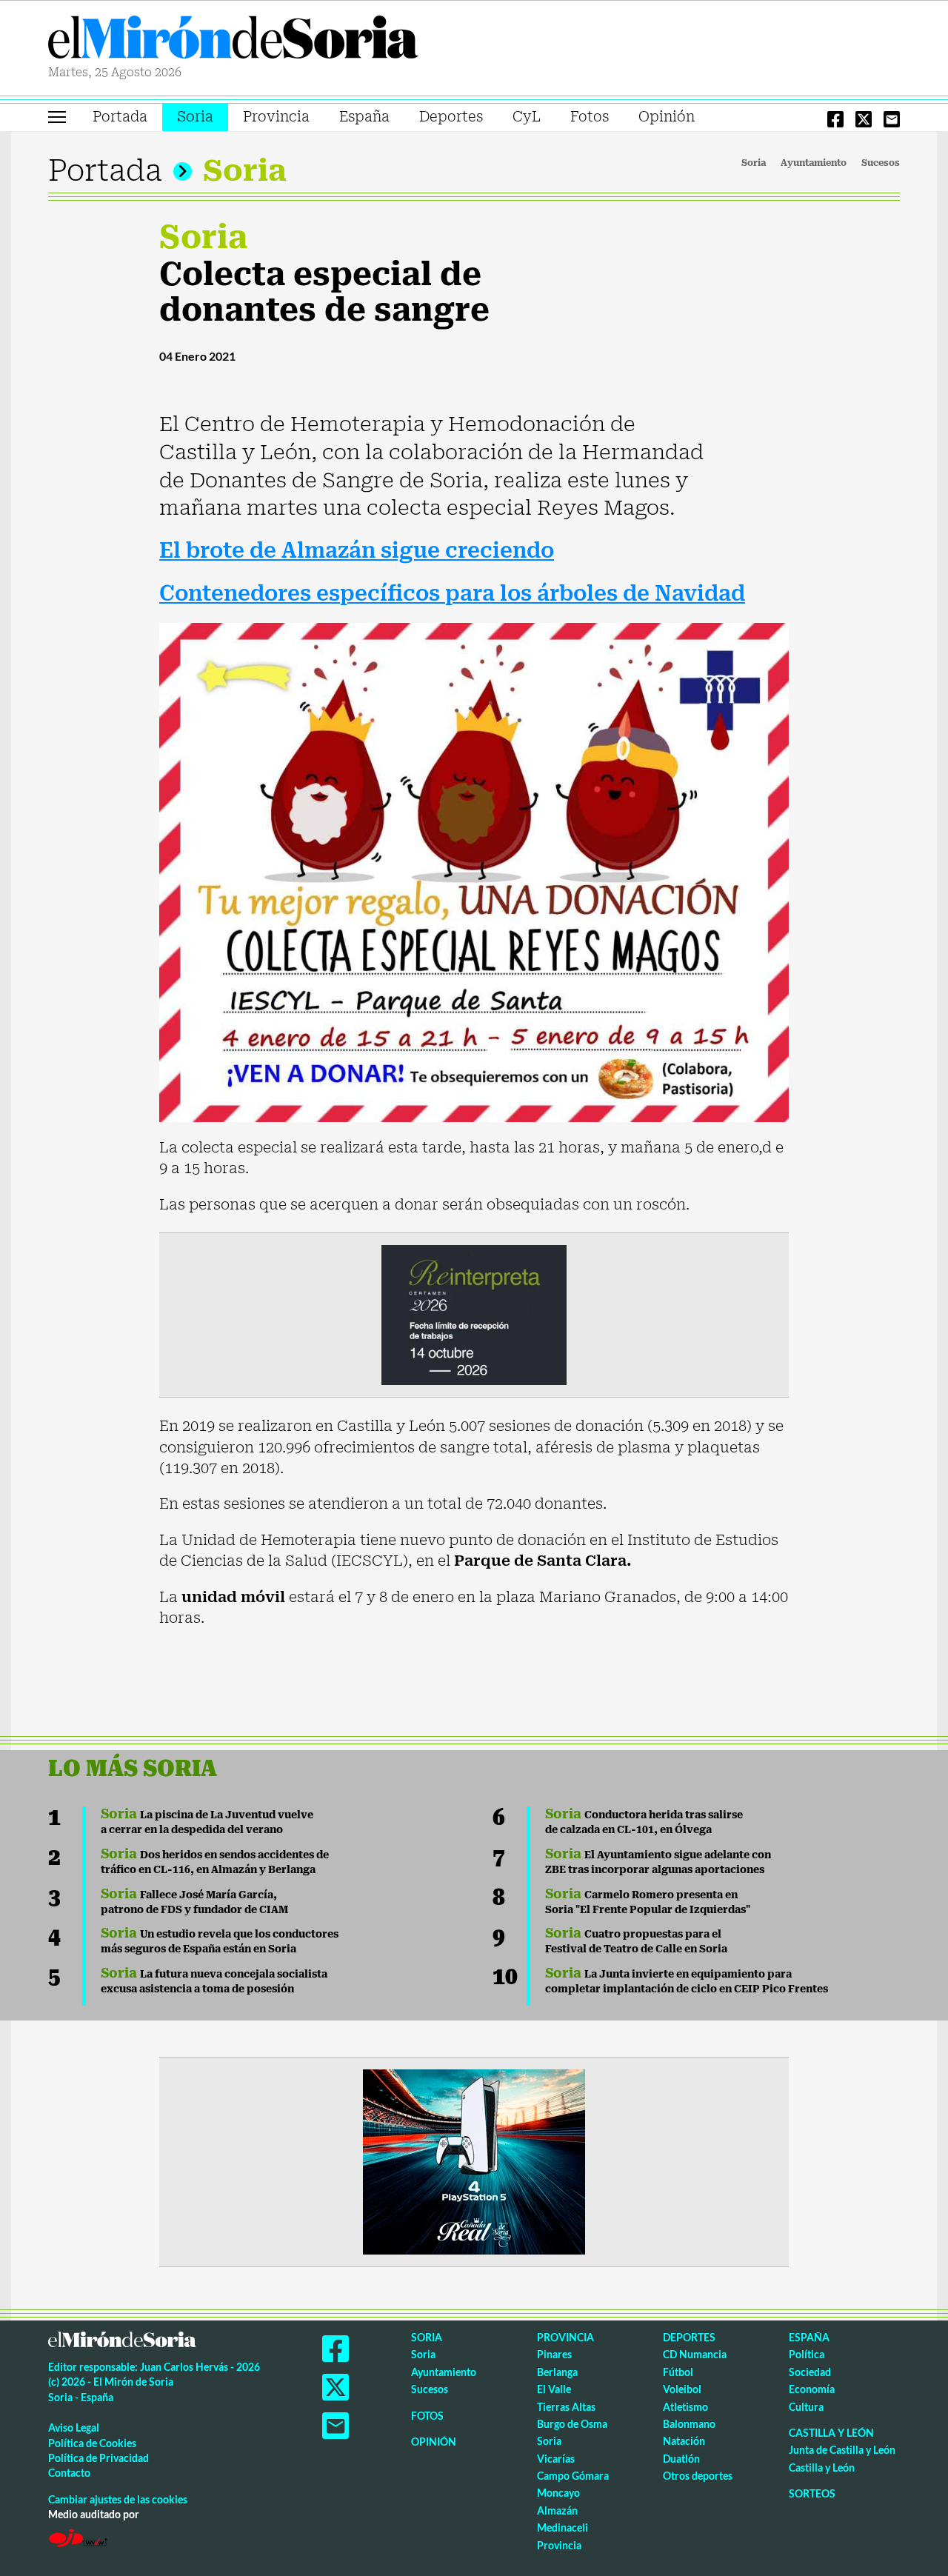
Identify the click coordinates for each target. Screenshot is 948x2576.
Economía (812, 2389)
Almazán (557, 2510)
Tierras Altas (566, 2407)
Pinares (554, 2354)
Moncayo (558, 2493)
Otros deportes (698, 2476)
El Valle (554, 2389)
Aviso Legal (74, 2427)
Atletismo (685, 2407)
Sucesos (881, 163)
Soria (195, 117)
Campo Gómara (573, 2476)
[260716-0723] (474, 2160)
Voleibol (682, 2389)
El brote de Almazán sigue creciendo (357, 551)
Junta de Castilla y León (842, 2450)
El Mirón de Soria (233, 40)
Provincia (276, 117)
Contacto (69, 2473)
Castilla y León (831, 2433)
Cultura (806, 2407)
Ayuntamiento (814, 163)
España (364, 117)
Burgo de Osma (572, 2424)
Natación (684, 2441)
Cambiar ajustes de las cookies (118, 2499)
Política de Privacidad (99, 2458)
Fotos (590, 117)
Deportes (451, 117)
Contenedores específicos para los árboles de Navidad (452, 594)
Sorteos (812, 2493)
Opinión (667, 117)
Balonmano (689, 2424)
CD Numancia (695, 2354)
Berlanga (557, 2372)
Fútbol (678, 2372)
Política (807, 2354)
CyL (527, 117)
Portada (120, 117)
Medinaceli (563, 2527)
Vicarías (556, 2459)
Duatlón (681, 2459)
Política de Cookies (92, 2443)
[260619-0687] (474, 1314)
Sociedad (810, 2372)
